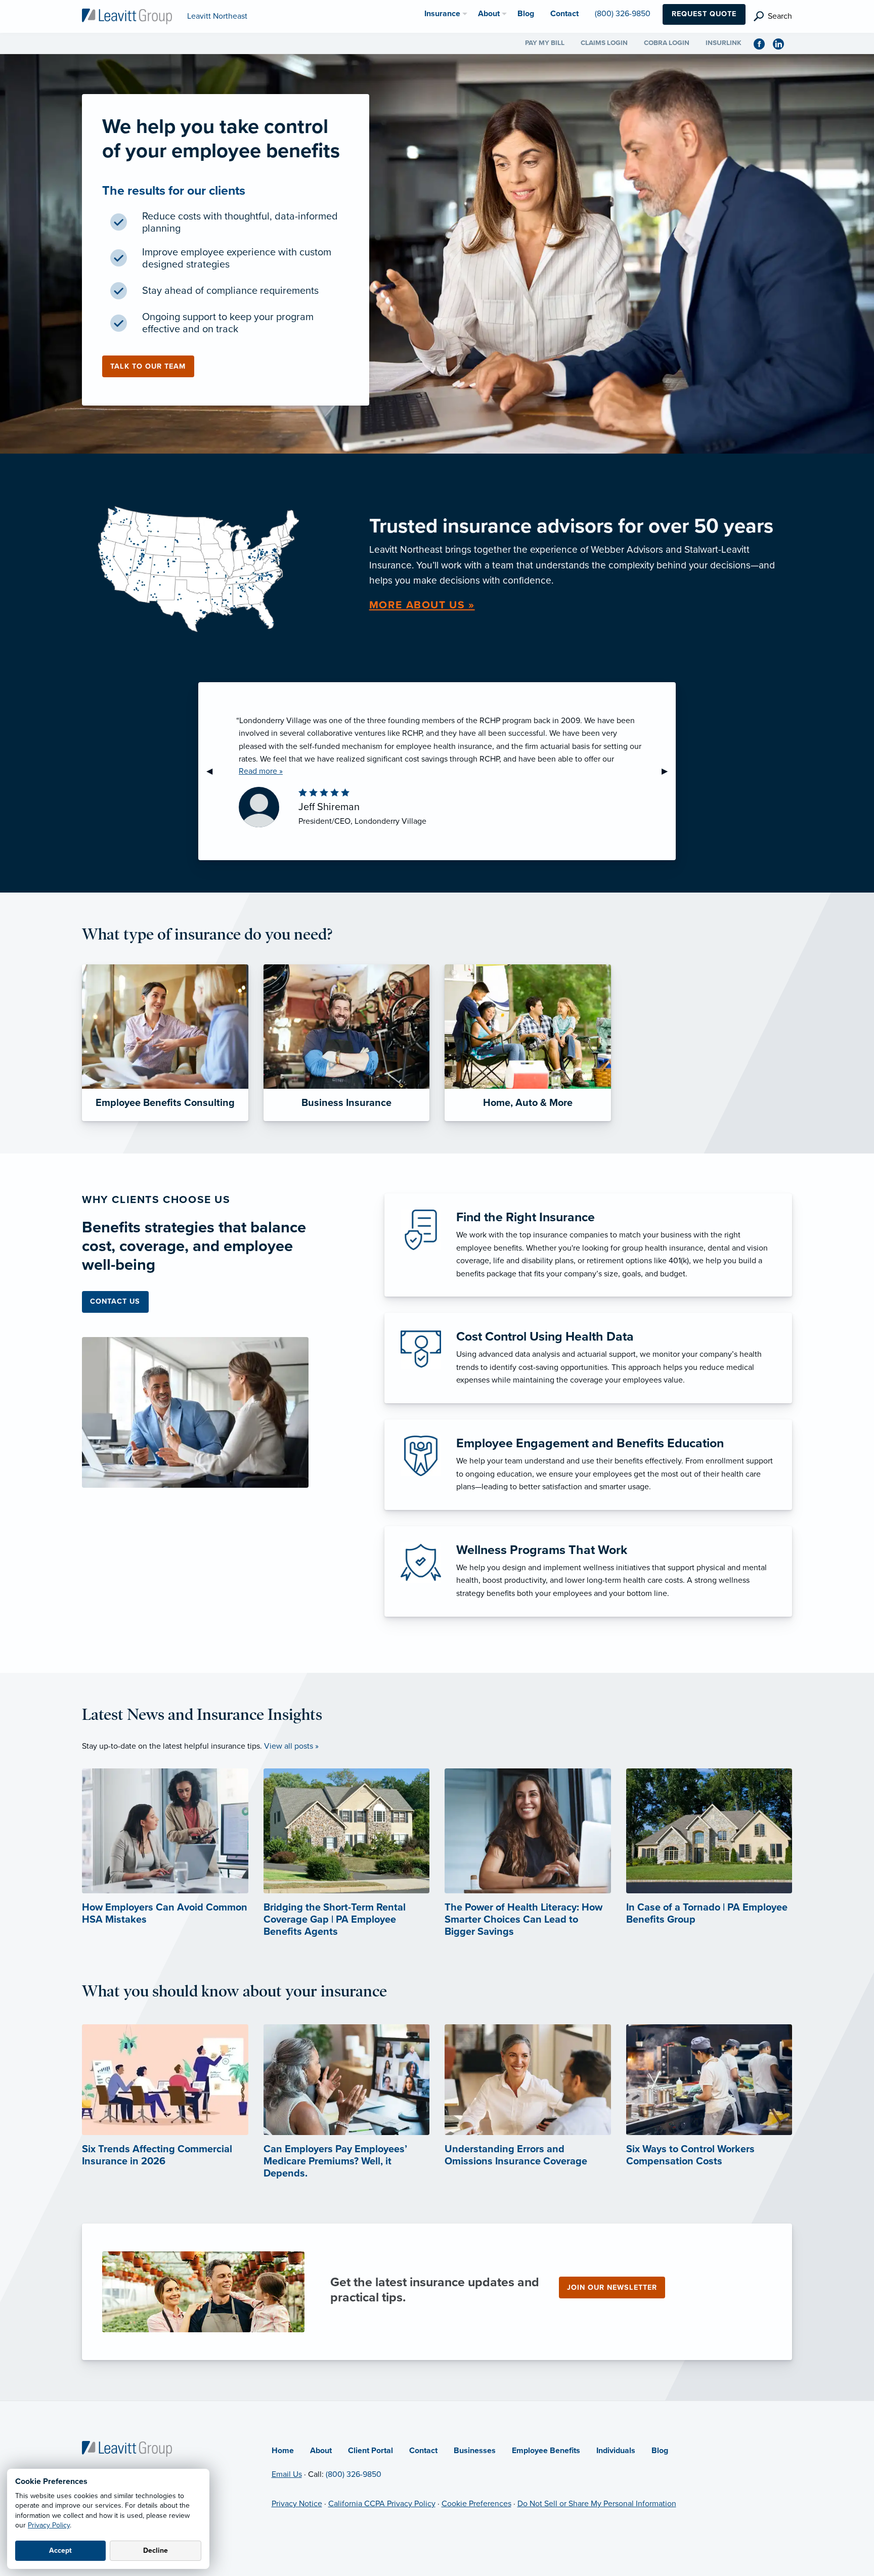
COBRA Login (667, 43)
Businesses (475, 2451)
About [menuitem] (489, 14)
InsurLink (724, 43)
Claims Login (604, 43)
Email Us (287, 2474)
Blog (660, 2451)
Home (283, 2451)
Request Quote (704, 14)
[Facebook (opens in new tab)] (763, 43)
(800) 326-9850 (354, 2474)
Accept (60, 2550)
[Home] (127, 2448)
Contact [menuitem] (564, 14)
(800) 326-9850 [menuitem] (623, 14)
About (321, 2451)
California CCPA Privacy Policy (382, 2504)
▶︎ (669, 771)
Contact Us (115, 1301)
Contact (423, 2451)
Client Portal (370, 2451)
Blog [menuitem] (526, 14)
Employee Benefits (546, 2451)
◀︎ (213, 771)
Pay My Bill (545, 43)
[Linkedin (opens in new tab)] (782, 43)
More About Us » (422, 605)
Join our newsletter (612, 2288)
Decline (156, 2550)
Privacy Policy (49, 2525)
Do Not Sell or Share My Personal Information (597, 2504)
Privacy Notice (297, 2504)
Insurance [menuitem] (442, 14)
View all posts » (291, 1746)
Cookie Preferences (476, 2504)
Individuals (616, 2451)
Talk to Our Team (148, 366)
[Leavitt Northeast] (127, 16)
